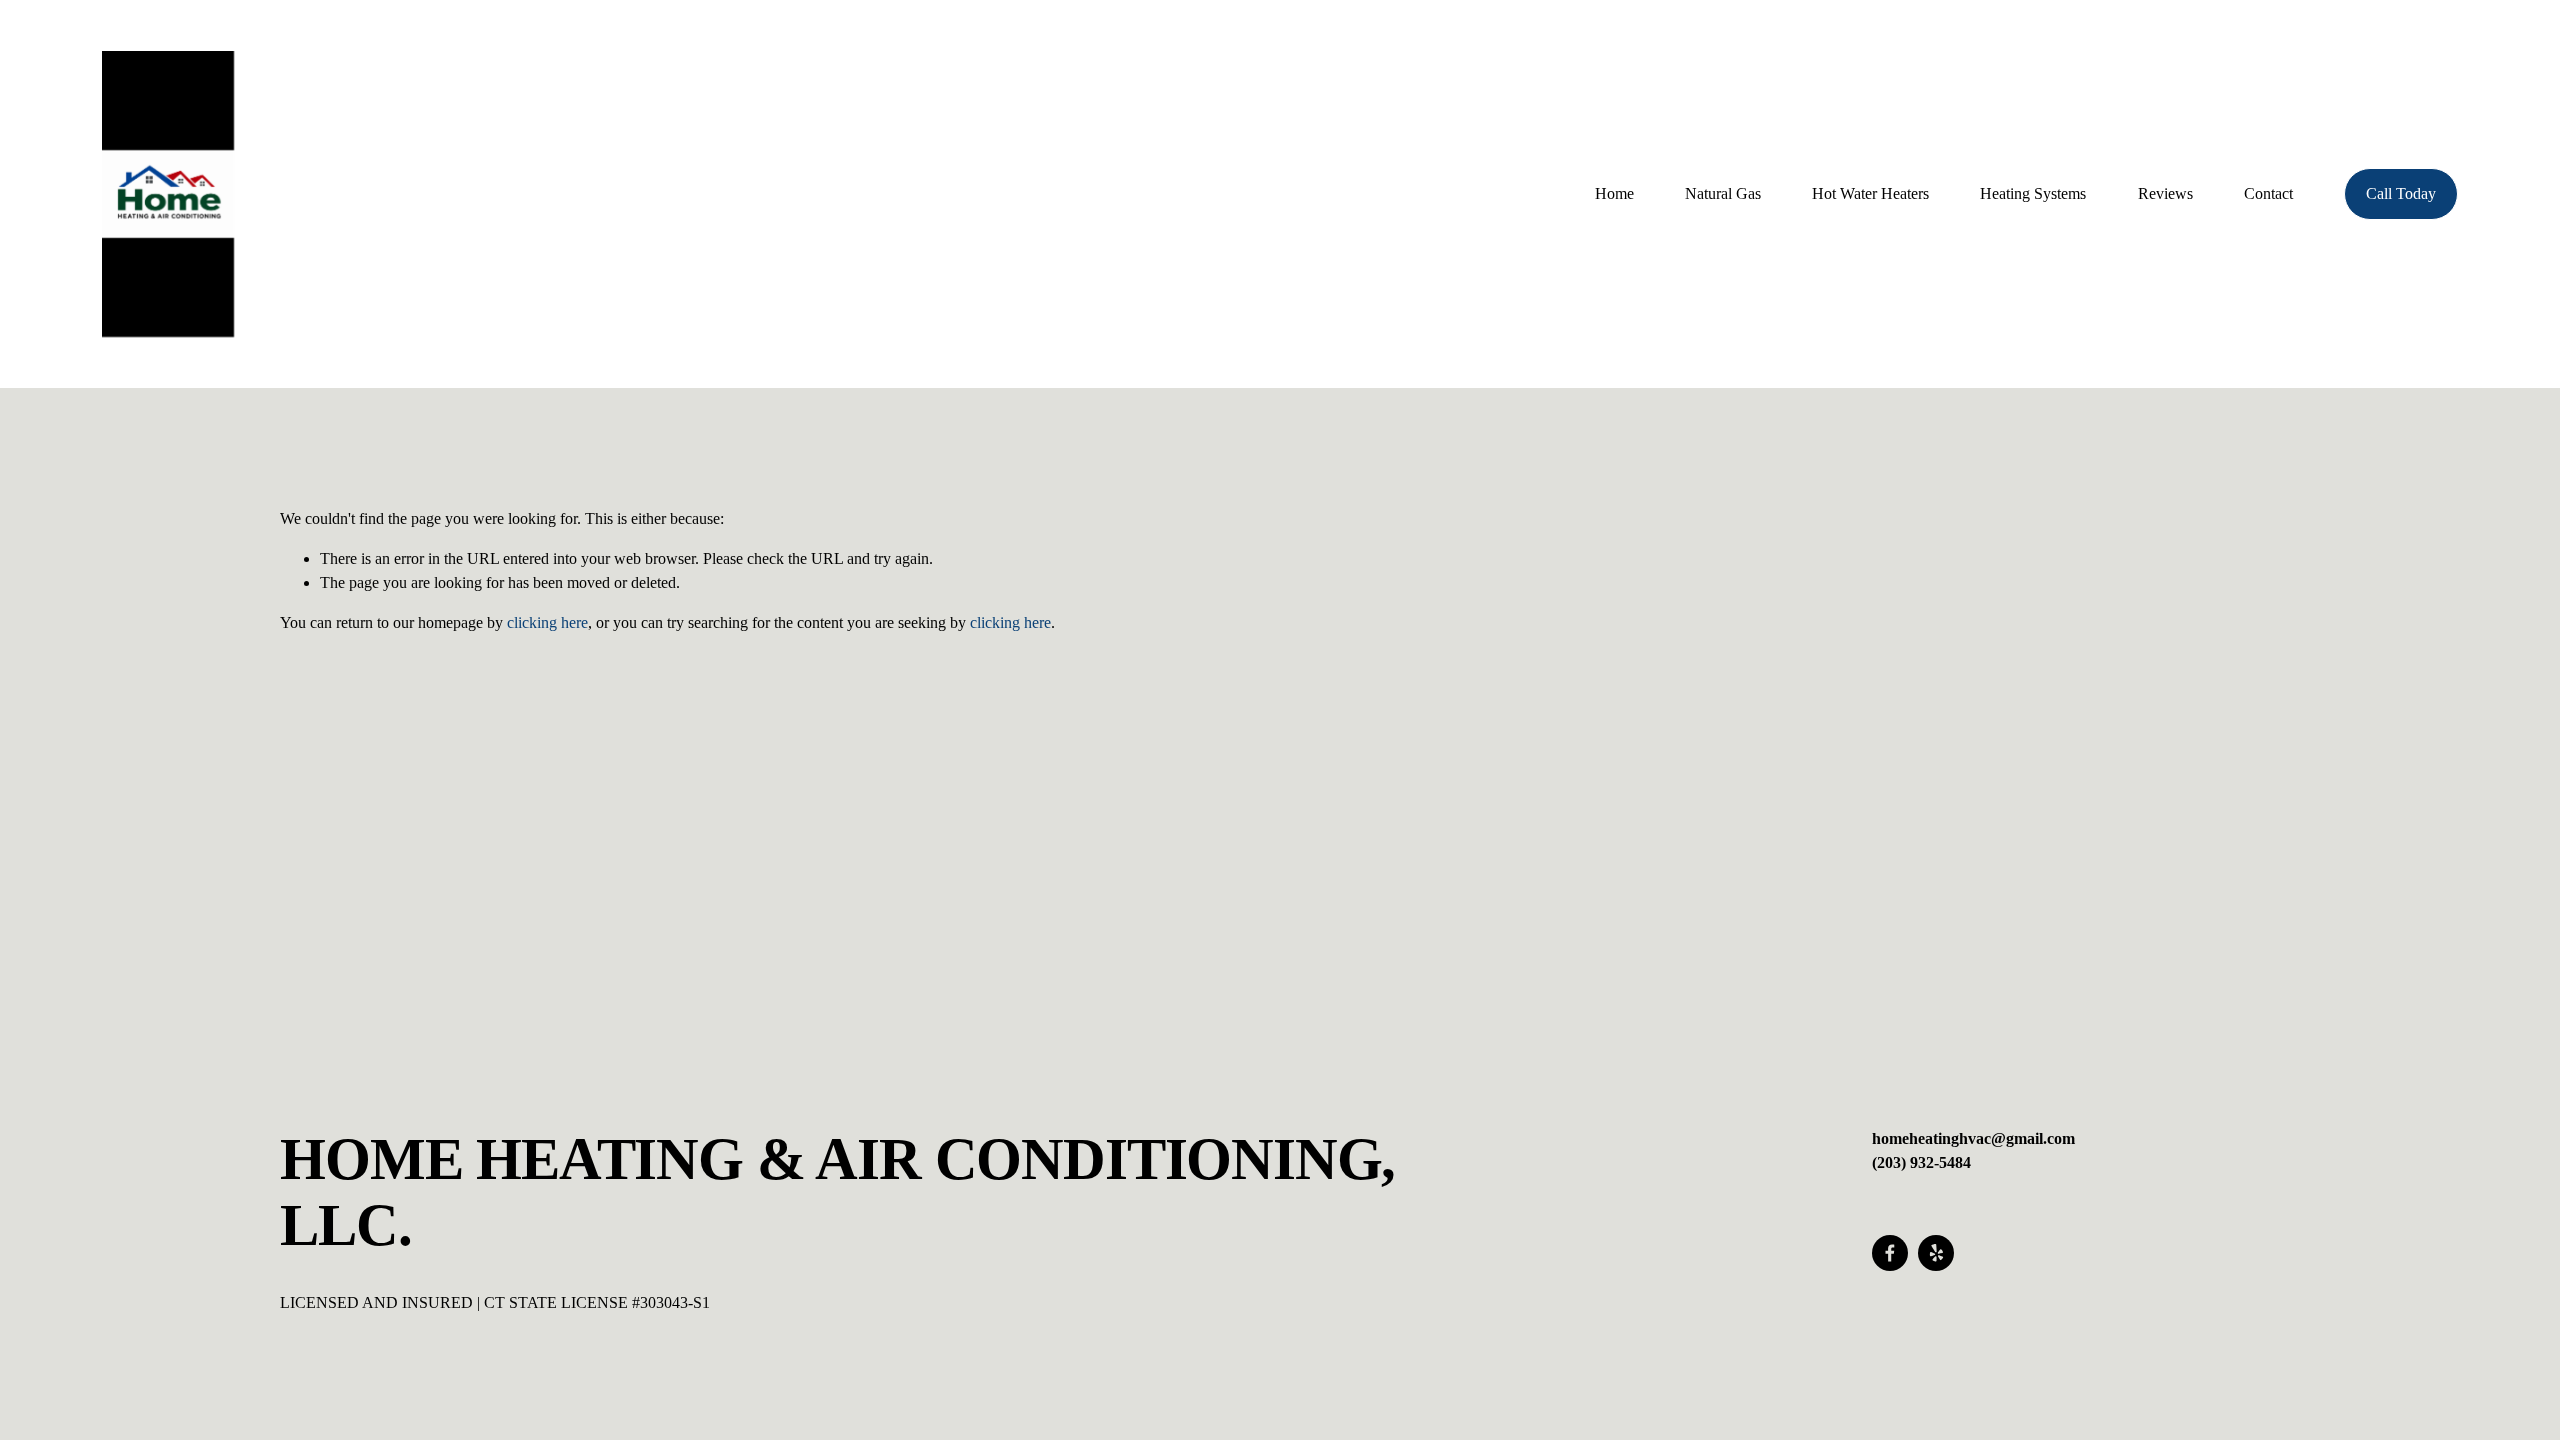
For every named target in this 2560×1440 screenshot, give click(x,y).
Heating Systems (2033, 193)
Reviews (2165, 193)
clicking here (547, 622)
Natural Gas (1723, 193)
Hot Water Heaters (1870, 193)
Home (1614, 193)
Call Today (2401, 193)
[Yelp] (1936, 1253)
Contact (2268, 193)
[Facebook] (1890, 1253)
